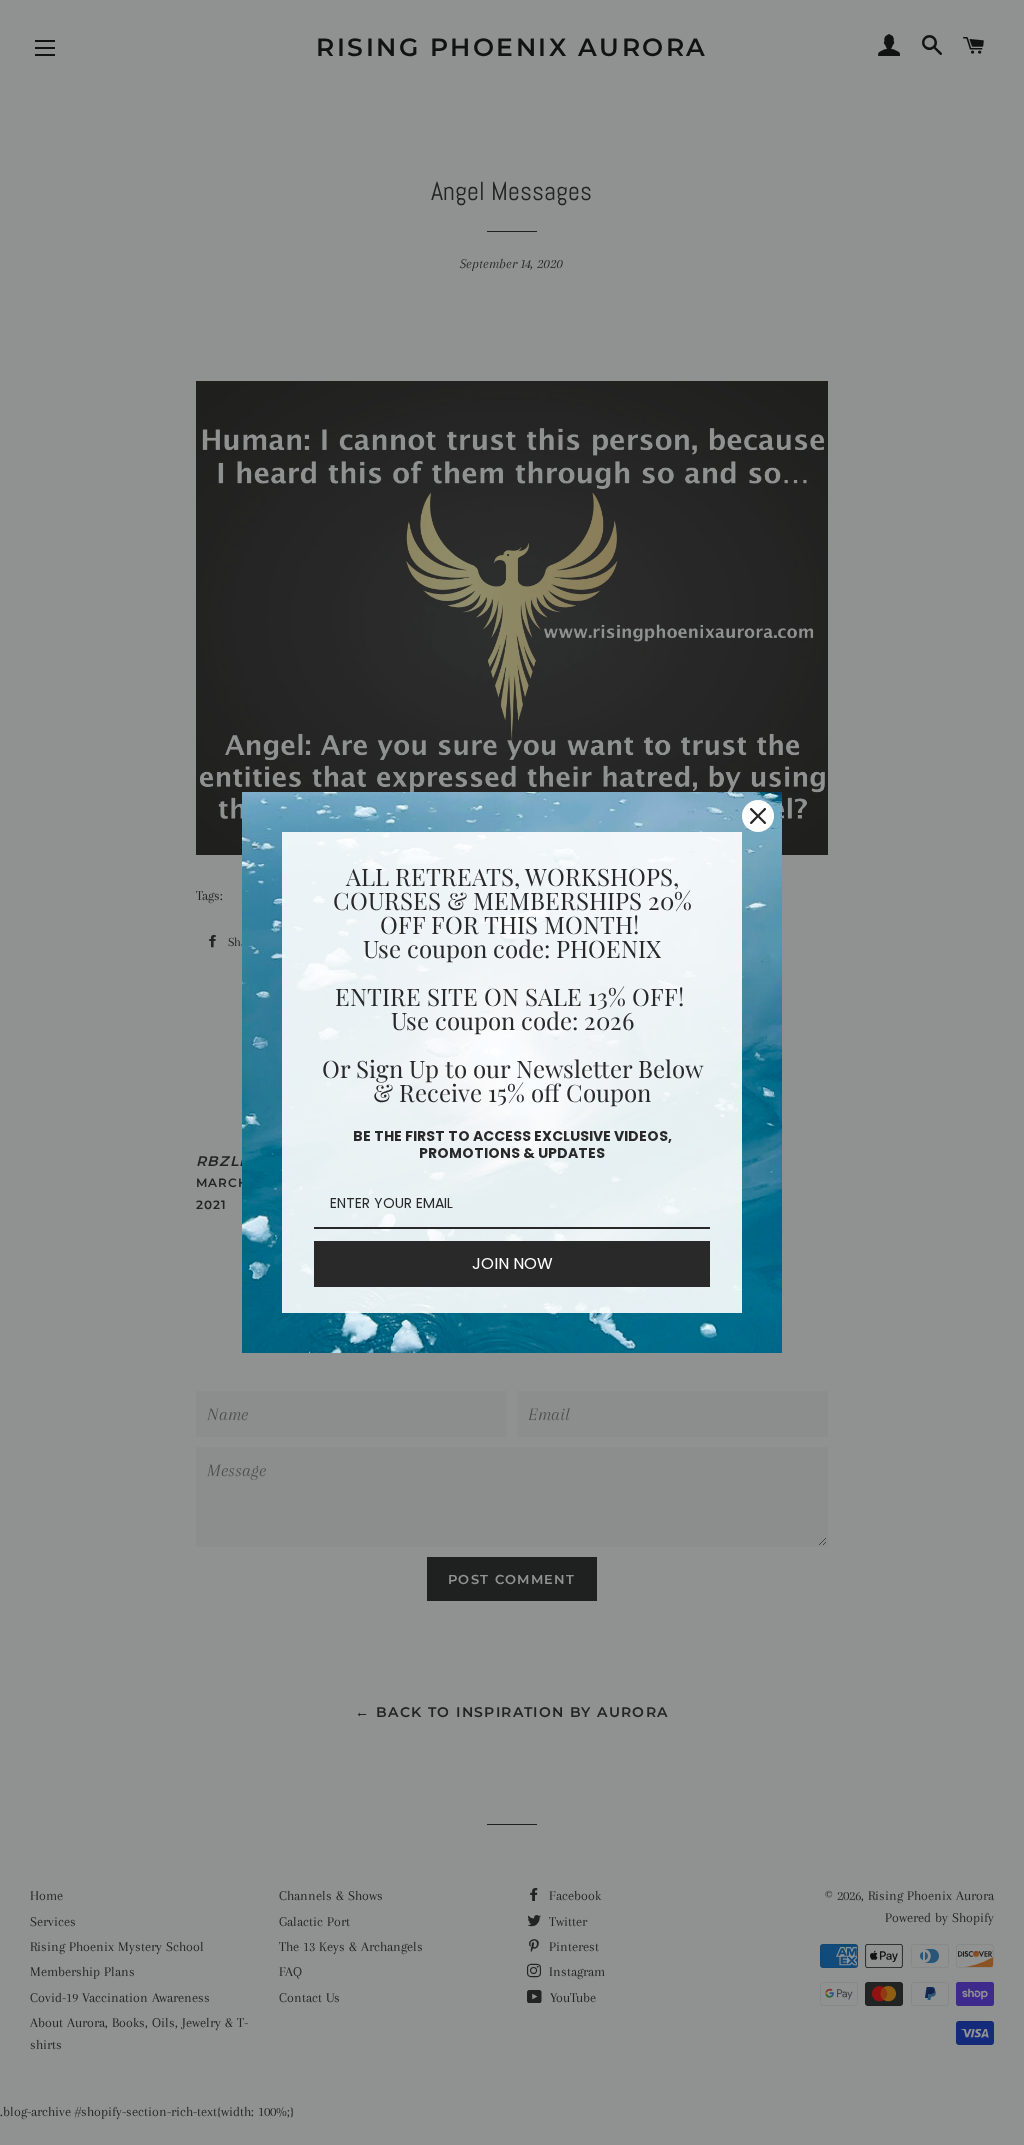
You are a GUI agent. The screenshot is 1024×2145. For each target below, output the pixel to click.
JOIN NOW (512, 1263)
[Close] (758, 816)
